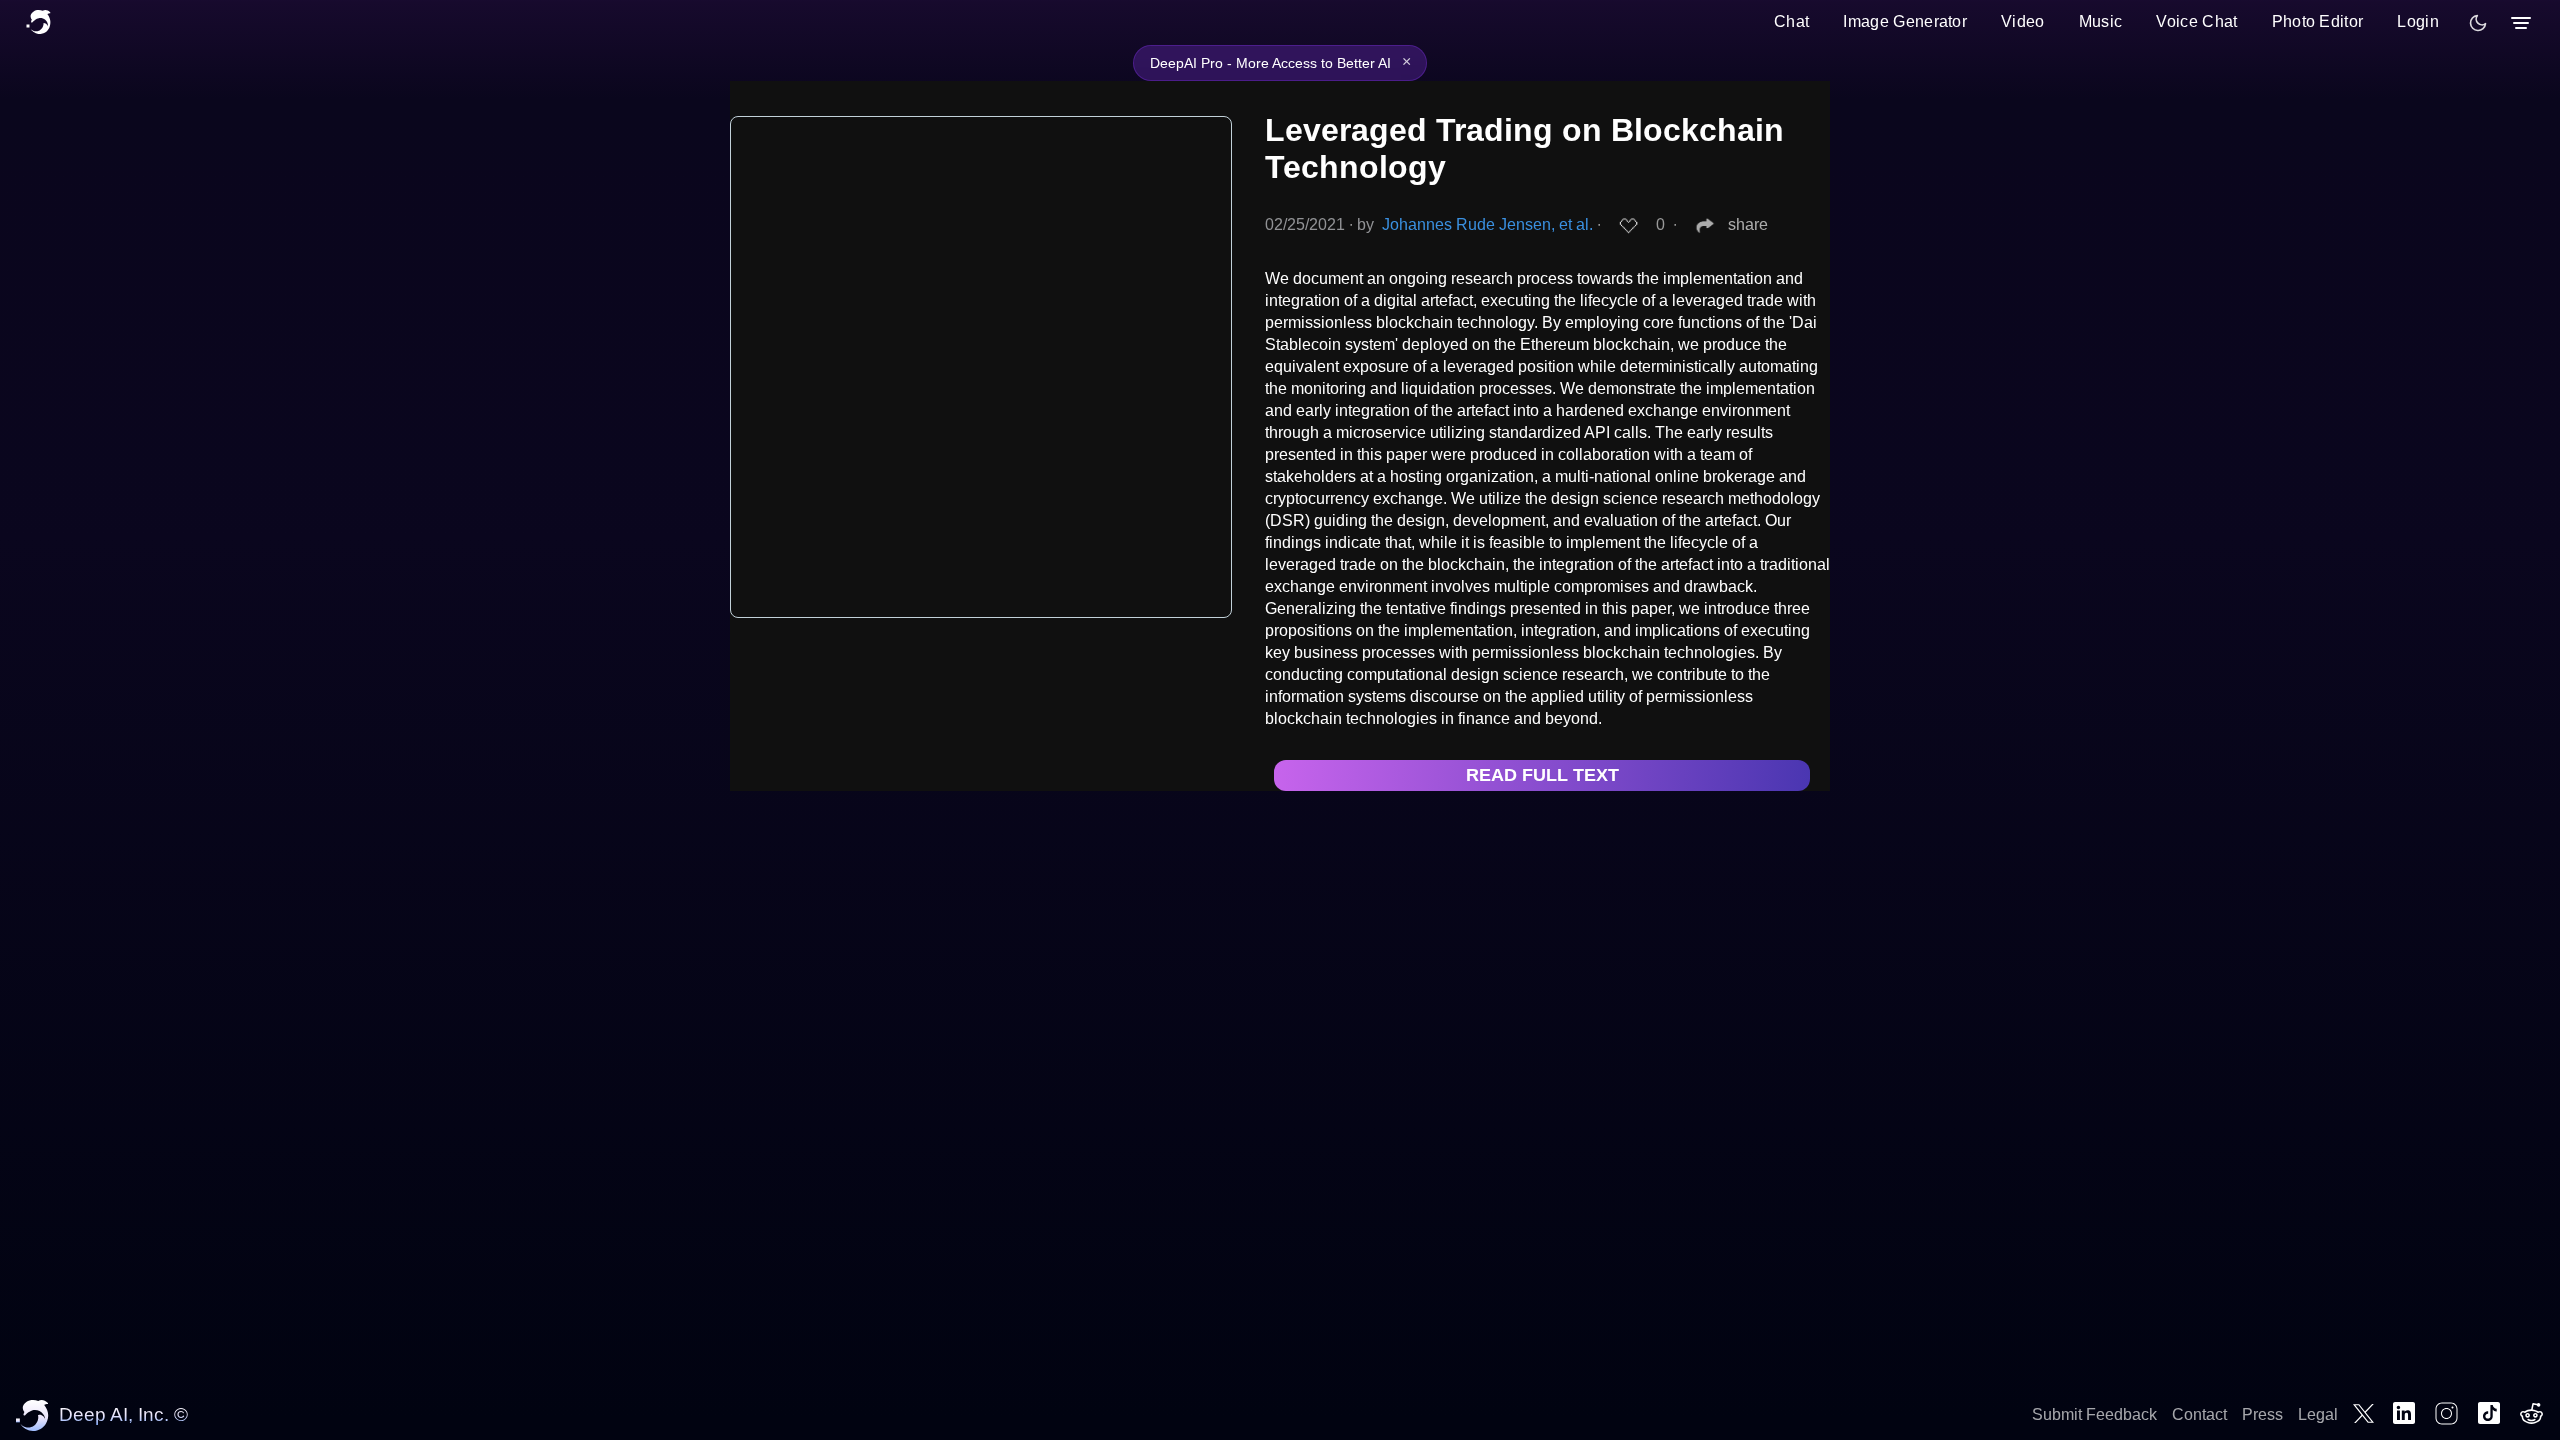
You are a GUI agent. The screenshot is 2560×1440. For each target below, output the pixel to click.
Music (2101, 21)
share (1748, 224)
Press (2262, 1414)
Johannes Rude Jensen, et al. (1487, 224)
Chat (1791, 21)
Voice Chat (2196, 21)
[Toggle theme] (2478, 23)
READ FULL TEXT (1542, 775)
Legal (2318, 1414)
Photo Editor (2318, 21)
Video (2023, 21)
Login (2418, 21)
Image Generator (1905, 21)
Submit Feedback (2094, 1414)
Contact (2199, 1414)
